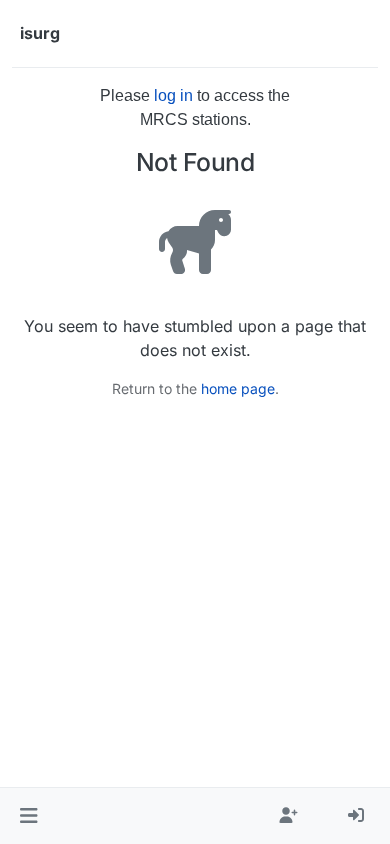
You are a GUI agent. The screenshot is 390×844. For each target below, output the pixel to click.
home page (238, 388)
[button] (28, 816)
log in (173, 95)
